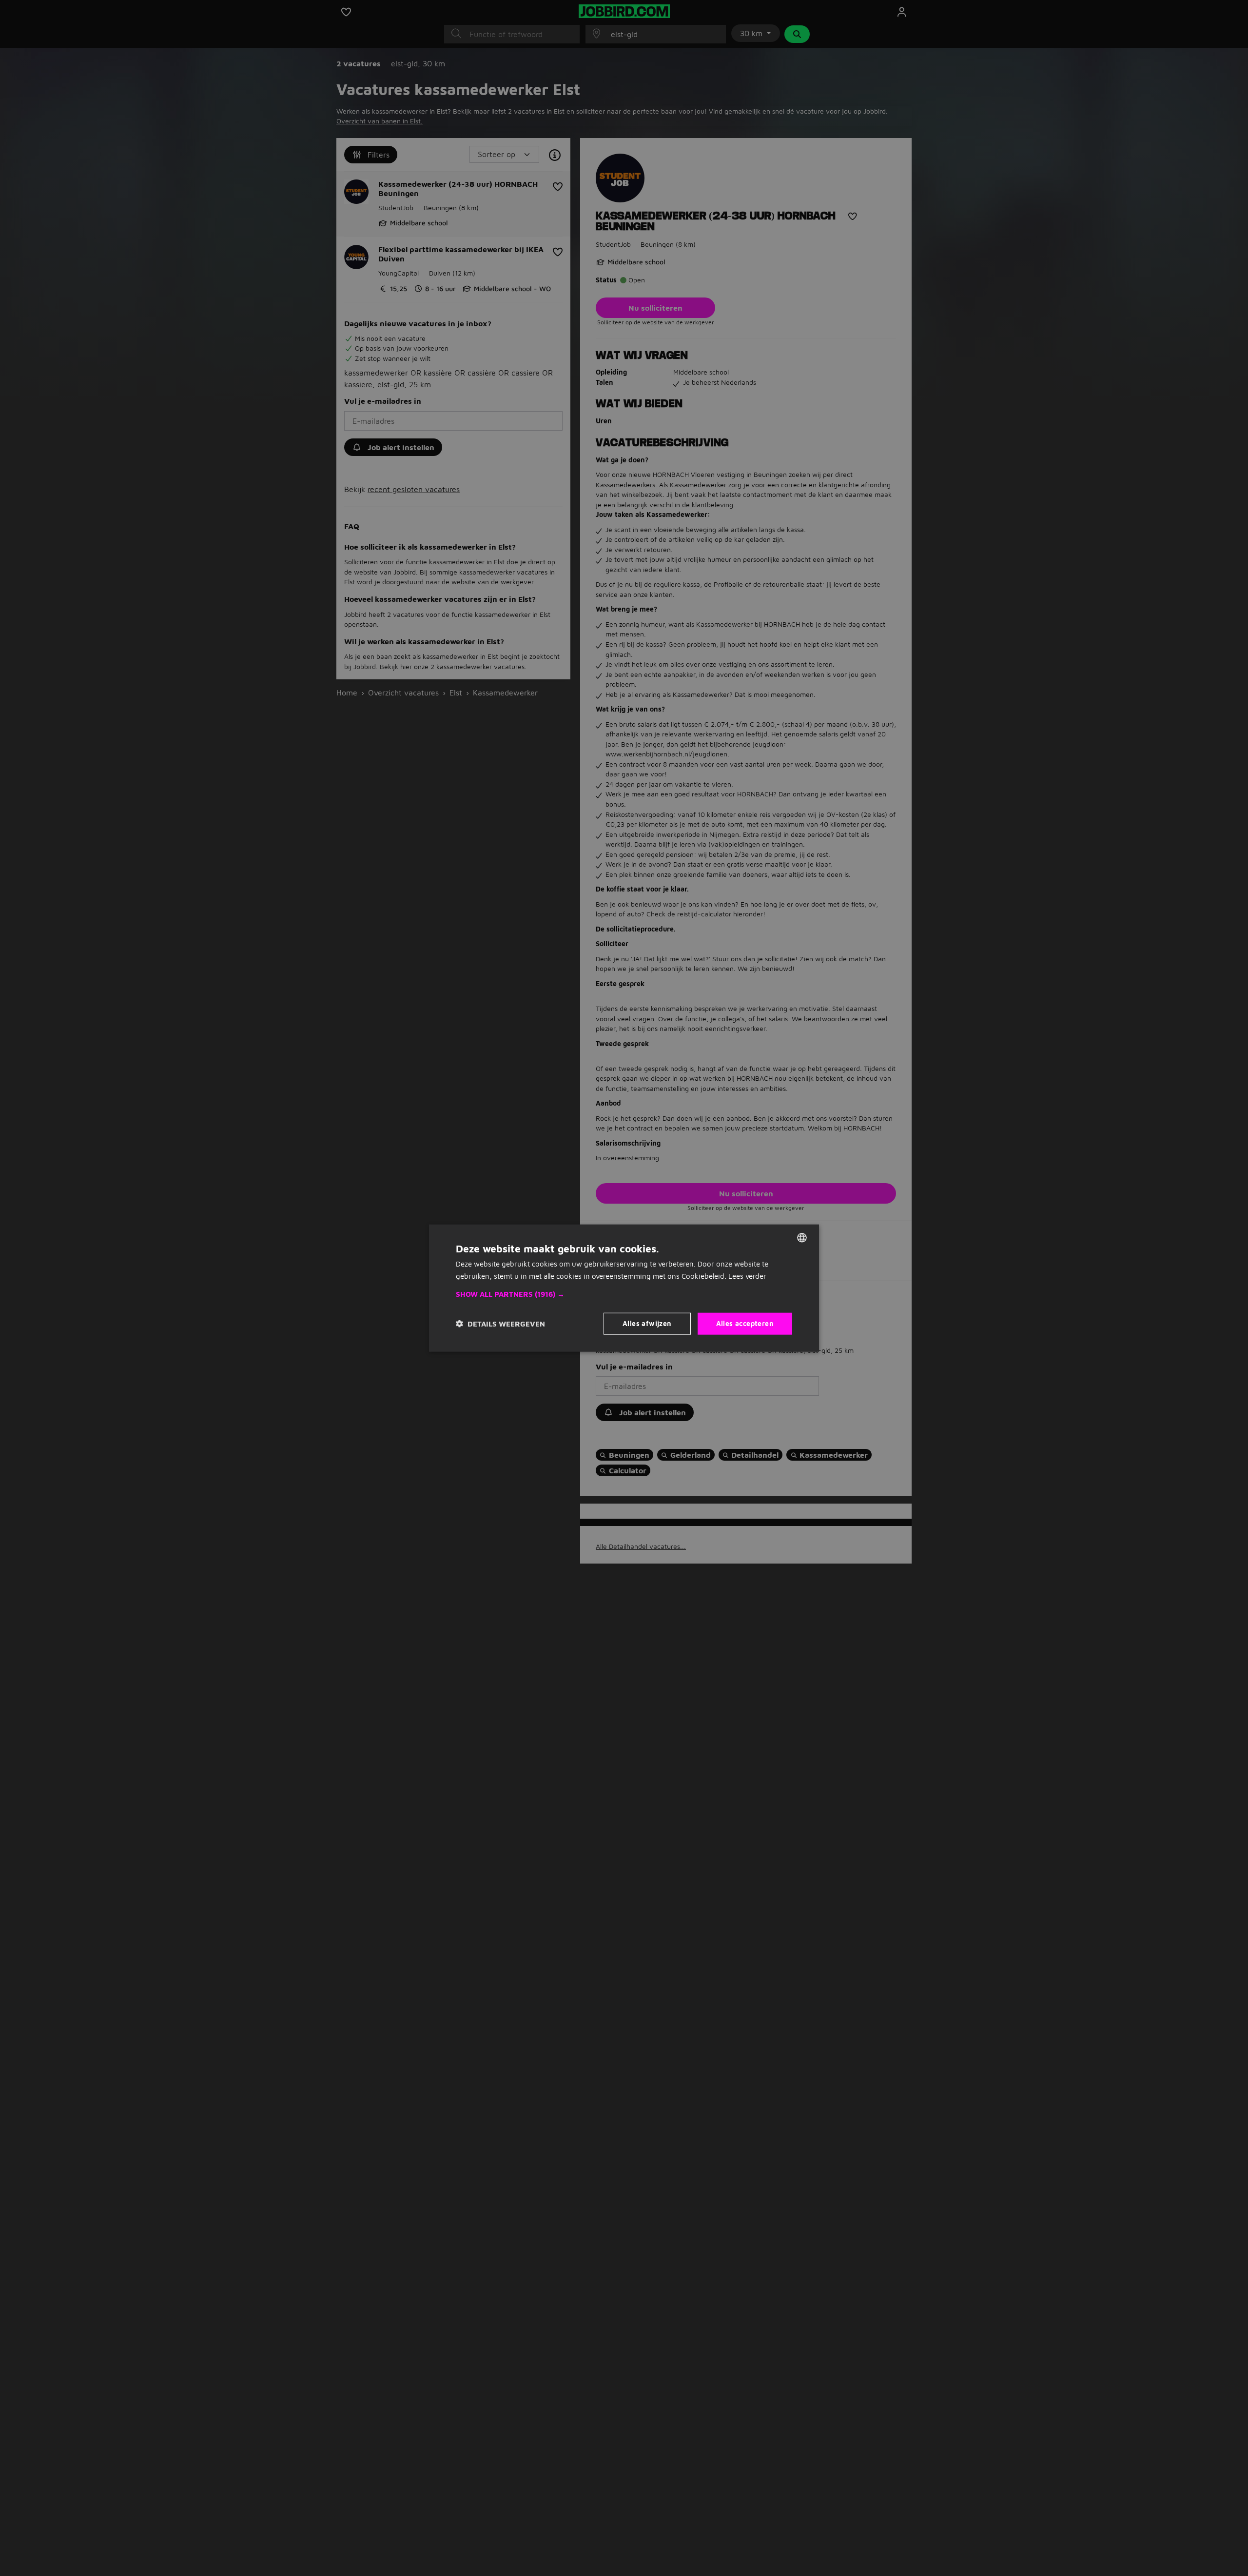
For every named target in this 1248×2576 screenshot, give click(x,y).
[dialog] (624, 1288)
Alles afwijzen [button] (647, 1323)
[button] (624, 1294)
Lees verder (747, 1276)
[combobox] (802, 1238)
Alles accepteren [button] (745, 1323)
